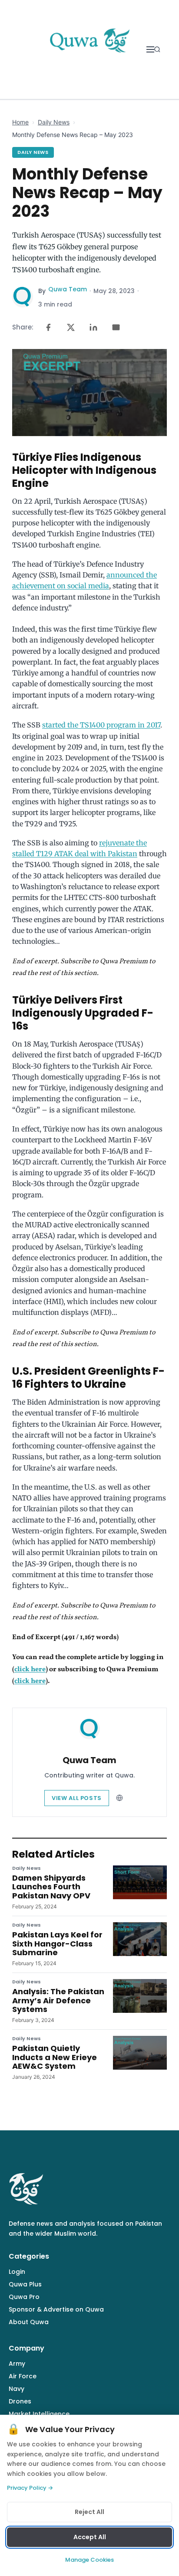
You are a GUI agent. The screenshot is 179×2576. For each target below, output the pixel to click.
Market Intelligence (39, 2414)
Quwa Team (68, 289)
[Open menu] (150, 49)
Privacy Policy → (30, 2488)
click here (30, 1670)
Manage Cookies (89, 2560)
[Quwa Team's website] (119, 1798)
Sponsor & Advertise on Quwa (56, 2309)
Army (17, 2364)
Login (17, 2272)
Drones (20, 2401)
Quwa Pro (24, 2297)
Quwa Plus (25, 2284)
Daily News (54, 122)
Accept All (90, 2537)
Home (20, 122)
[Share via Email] (116, 327)
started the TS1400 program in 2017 (101, 725)
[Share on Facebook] (48, 327)
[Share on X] (71, 327)
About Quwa (29, 2322)
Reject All (89, 2512)
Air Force (23, 2376)
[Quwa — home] (89, 49)
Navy (17, 2389)
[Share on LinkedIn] (93, 327)
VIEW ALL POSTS (77, 1798)
